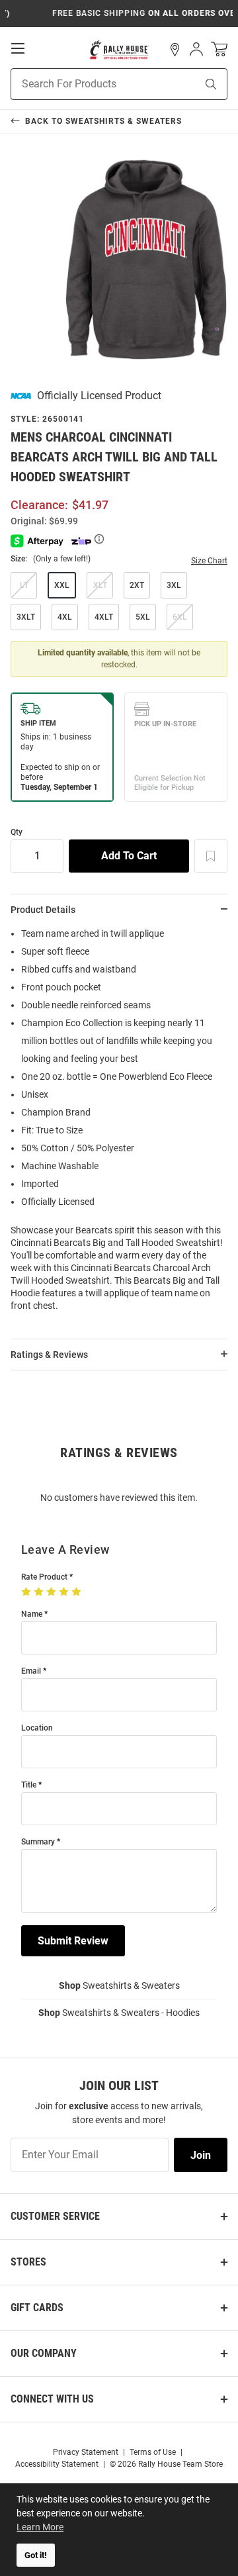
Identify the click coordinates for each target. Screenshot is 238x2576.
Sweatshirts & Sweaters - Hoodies (119, 2013)
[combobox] (87, 84)
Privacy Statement (86, 2452)
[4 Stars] (65, 1592)
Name (32, 1614)
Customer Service (55, 2216)
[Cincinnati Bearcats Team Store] (119, 50)
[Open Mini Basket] (219, 49)
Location (37, 1728)
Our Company (44, 2353)
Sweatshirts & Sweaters (119, 1985)
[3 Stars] (53, 1592)
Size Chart (209, 561)
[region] (119, 1124)
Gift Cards (37, 2308)
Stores (28, 2262)
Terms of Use (153, 2452)
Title (29, 1785)
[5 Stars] (78, 1592)
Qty (17, 833)
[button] (175, 50)
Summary (38, 1842)
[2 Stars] (40, 1592)
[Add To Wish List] (211, 856)
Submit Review (73, 1941)
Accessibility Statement (57, 2464)
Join (201, 2155)
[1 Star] (27, 1592)
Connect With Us (52, 2399)
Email (31, 1671)
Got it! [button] (36, 2555)
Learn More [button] (40, 2527)
